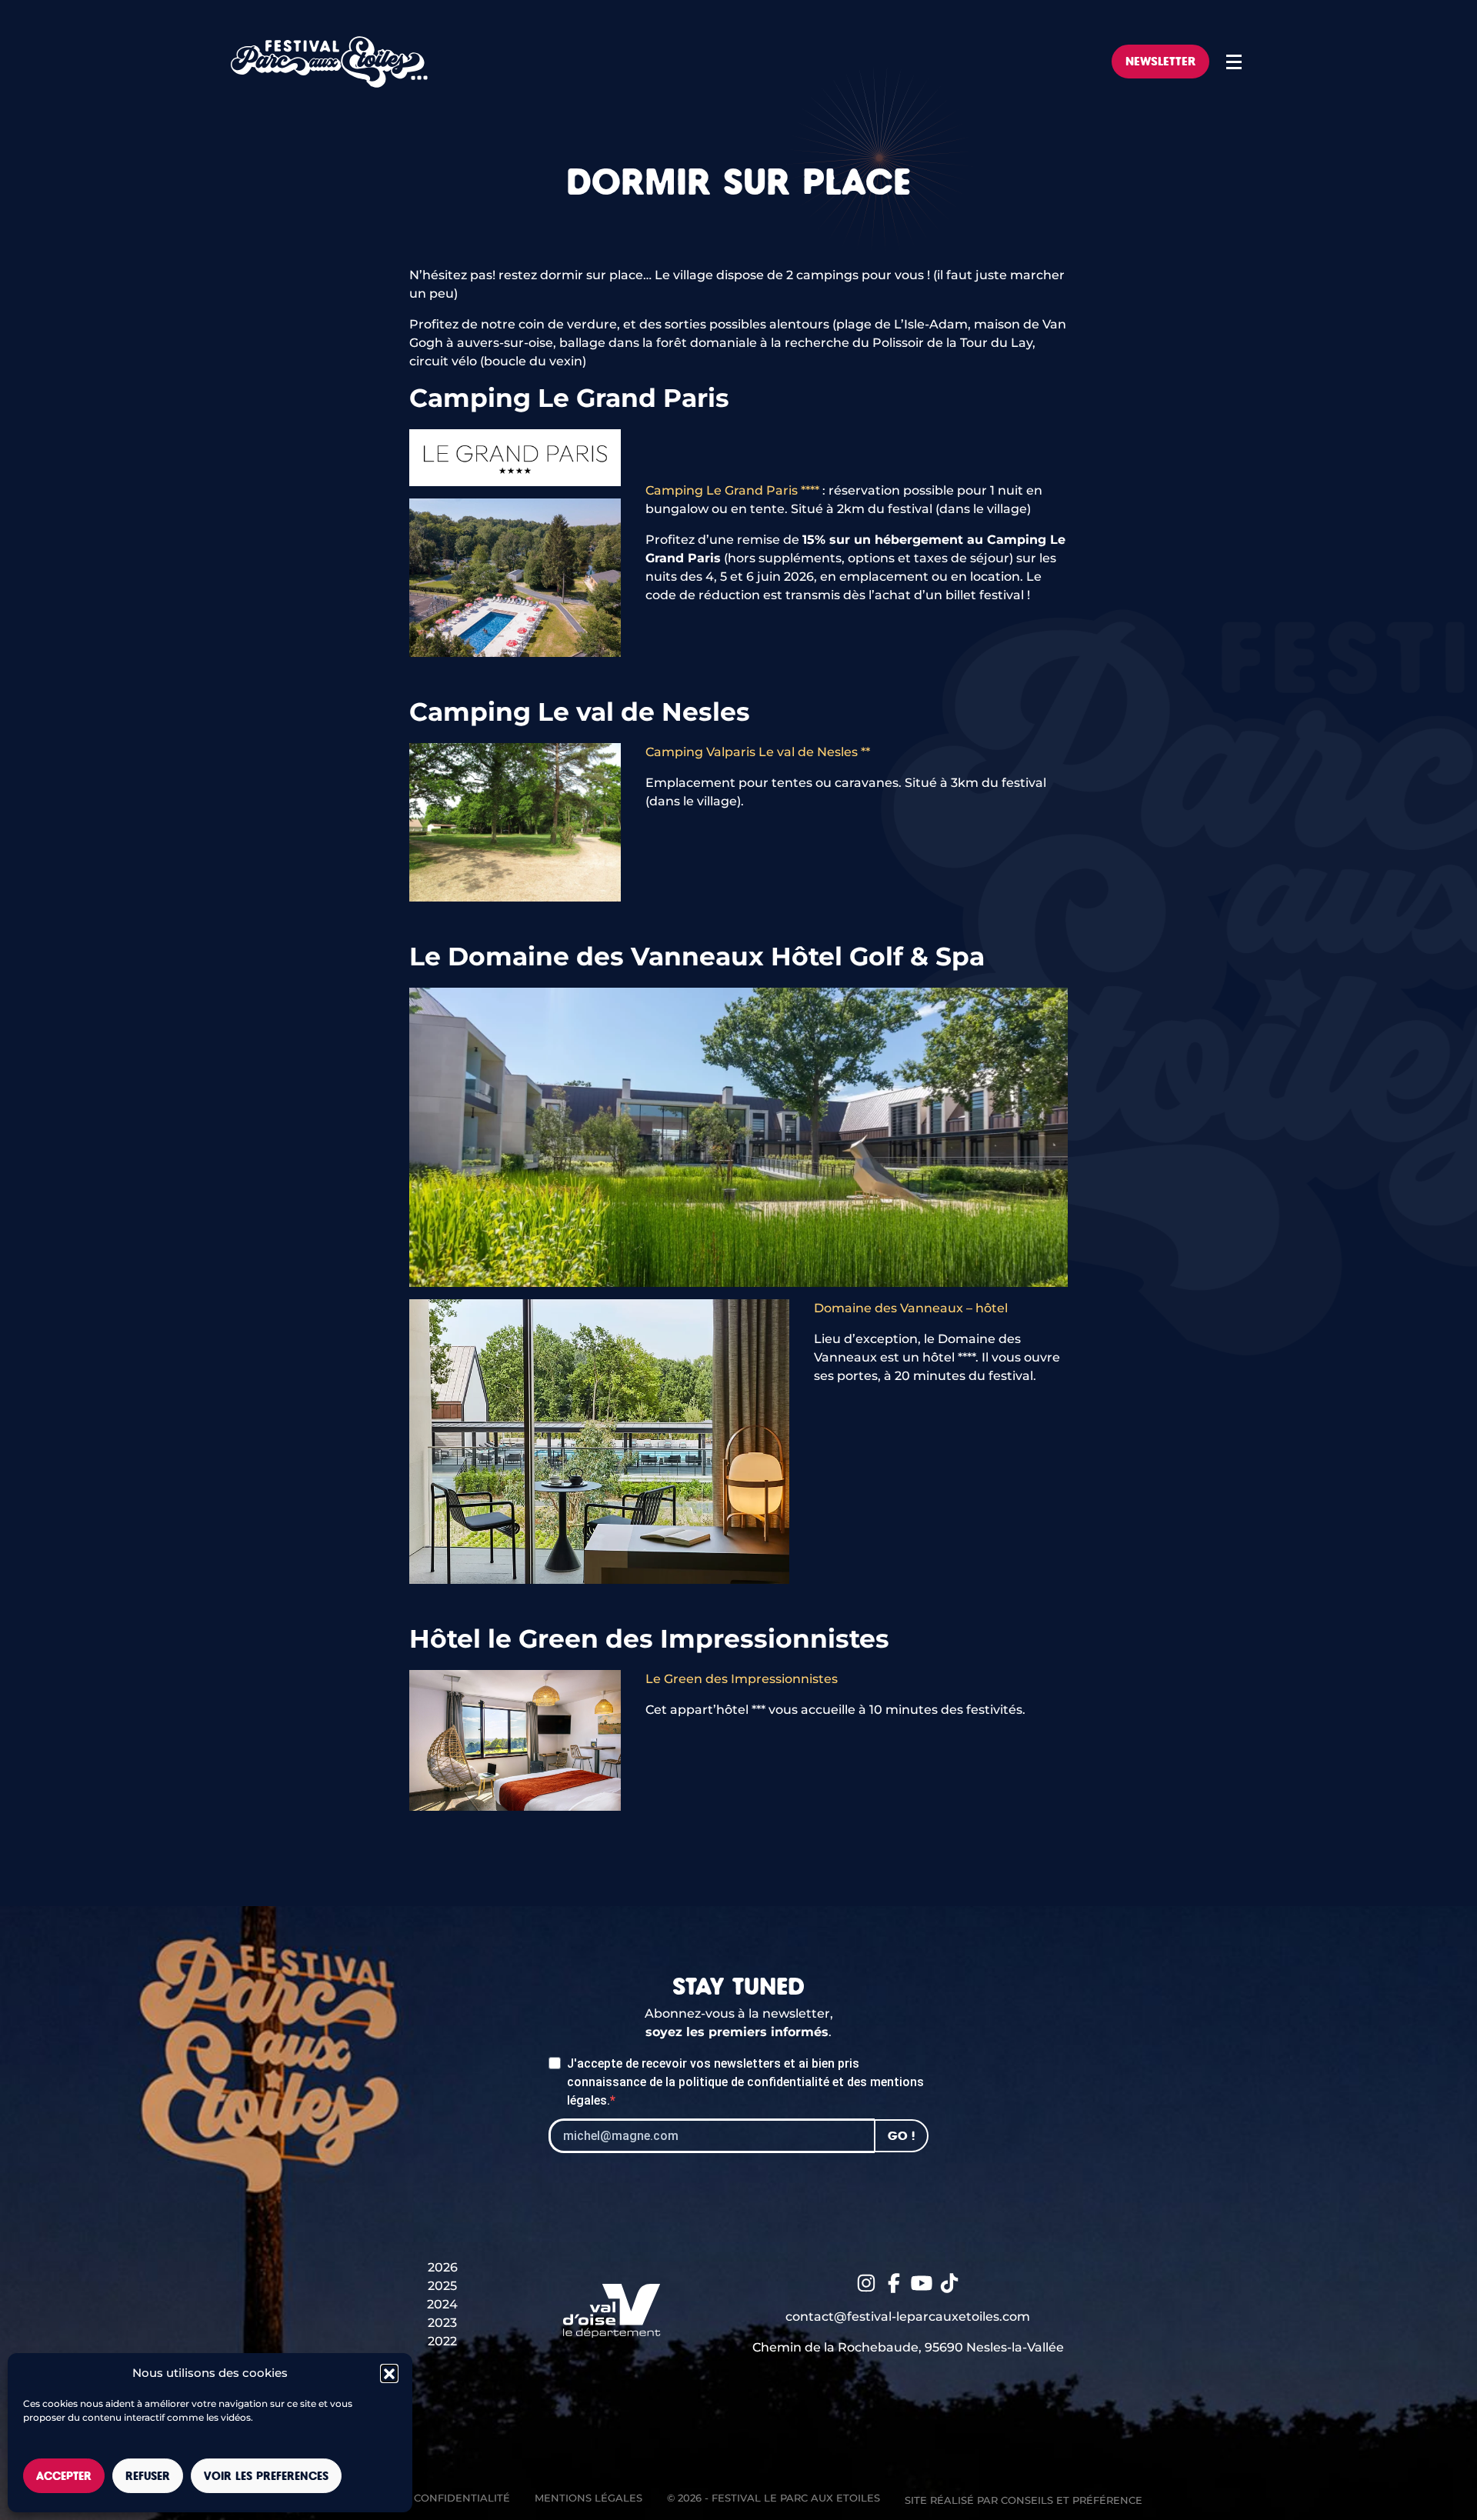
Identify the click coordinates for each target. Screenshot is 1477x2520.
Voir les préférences (266, 2476)
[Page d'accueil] (329, 62)
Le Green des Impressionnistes (742, 1679)
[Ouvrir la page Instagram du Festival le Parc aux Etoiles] (866, 2282)
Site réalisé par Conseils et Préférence (1024, 2500)
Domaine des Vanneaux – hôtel (911, 1308)
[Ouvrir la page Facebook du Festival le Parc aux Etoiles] (894, 2282)
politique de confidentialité (754, 2082)
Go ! (901, 2136)
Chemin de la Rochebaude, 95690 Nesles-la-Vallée (908, 2347)
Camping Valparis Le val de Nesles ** (758, 752)
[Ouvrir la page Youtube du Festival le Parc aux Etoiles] (922, 2282)
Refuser (148, 2476)
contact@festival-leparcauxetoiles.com (908, 2317)
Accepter (64, 2476)
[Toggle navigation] (1234, 62)
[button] (389, 2373)
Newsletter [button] (1160, 61)
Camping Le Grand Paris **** (732, 490)
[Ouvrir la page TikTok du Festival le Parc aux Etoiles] (949, 2282)
